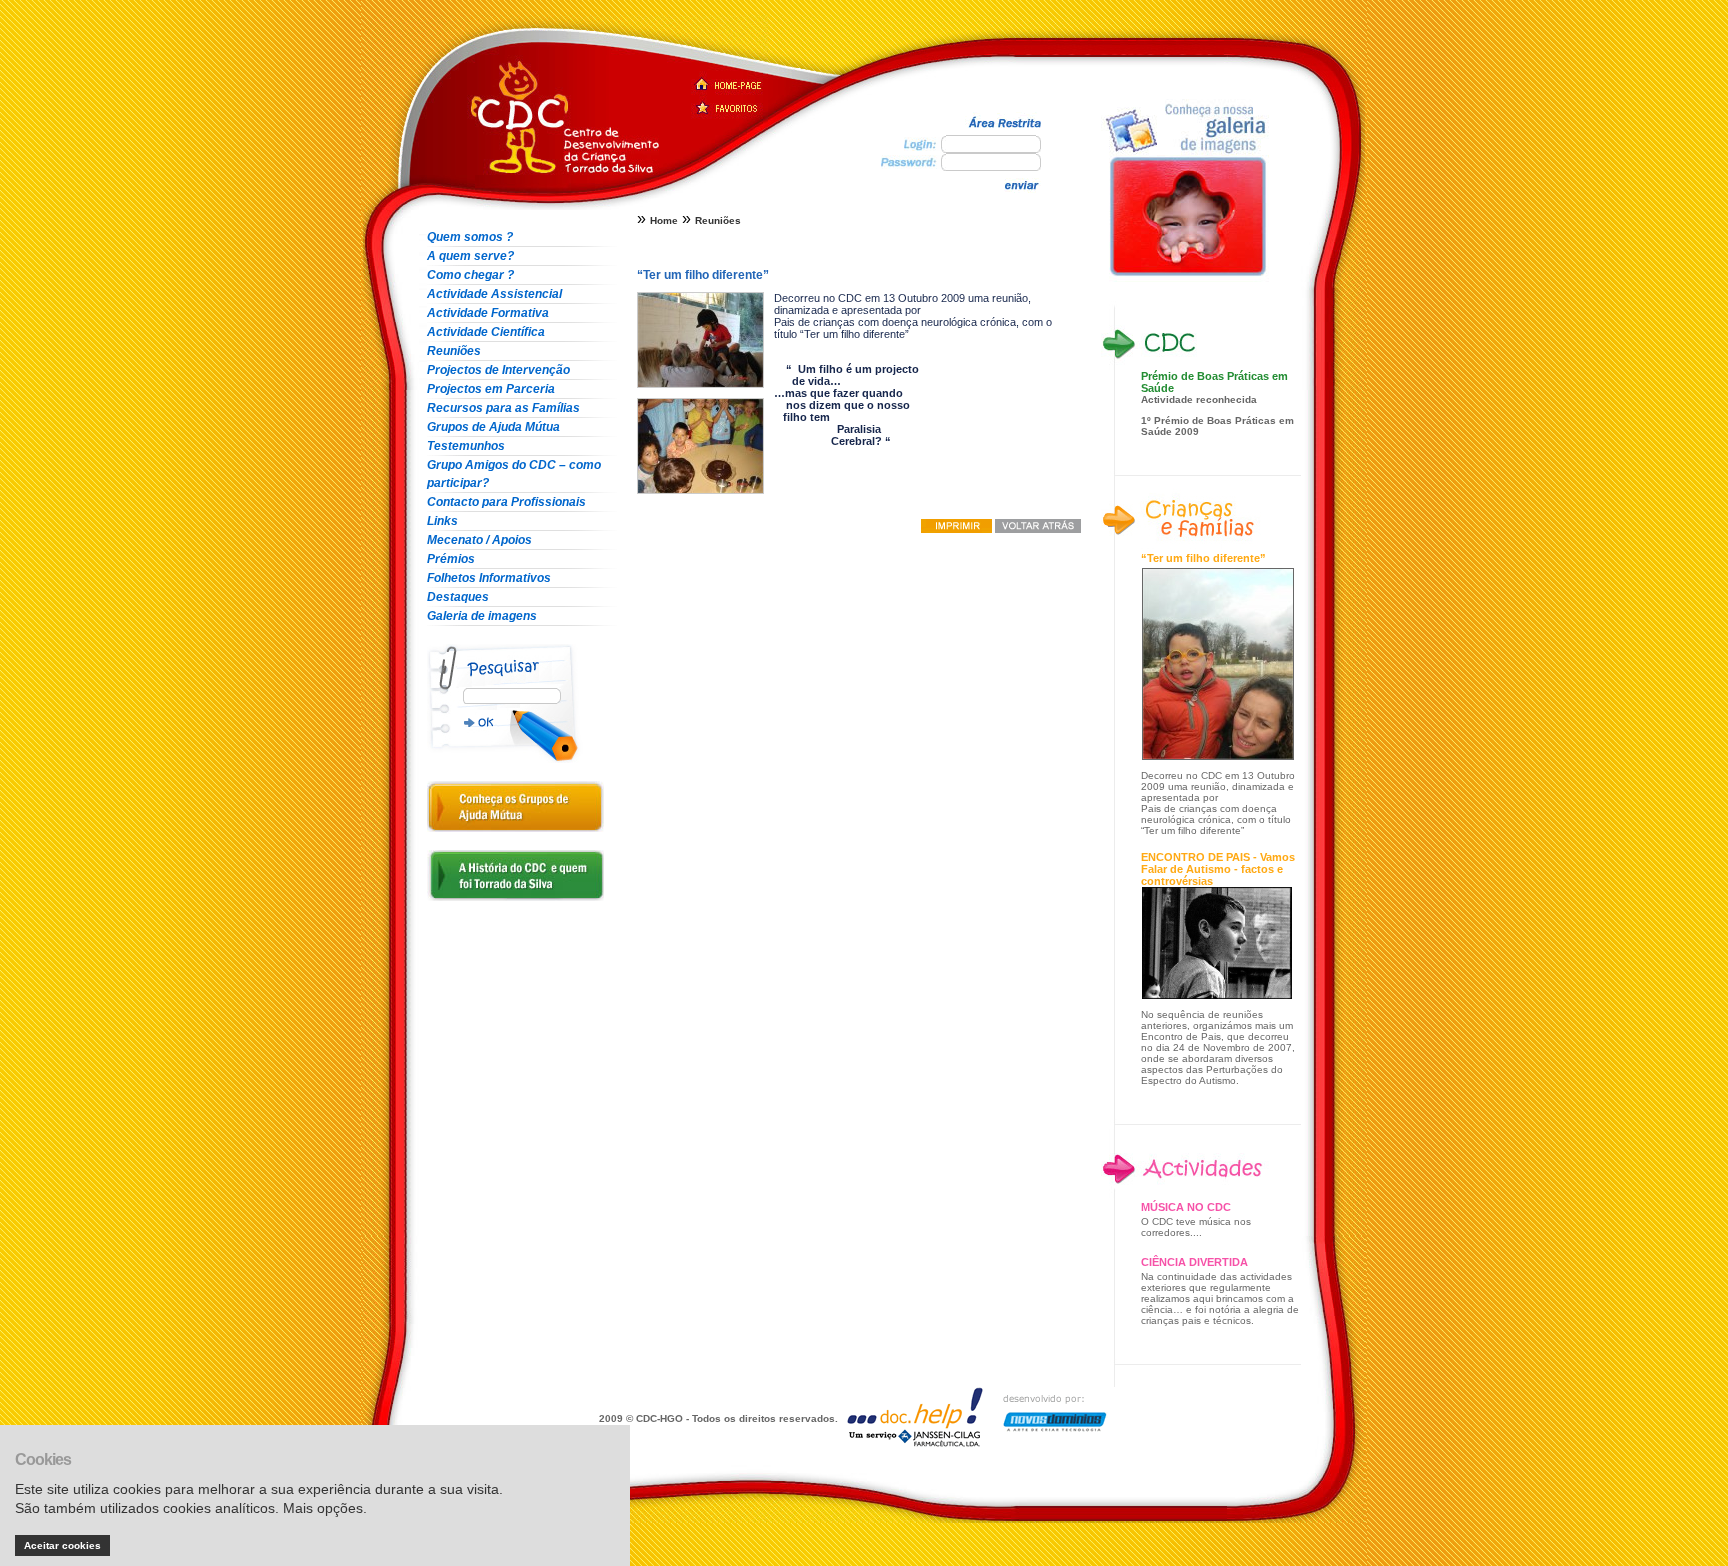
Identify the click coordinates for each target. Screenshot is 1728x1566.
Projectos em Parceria (491, 389)
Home (664, 220)
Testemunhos (466, 446)
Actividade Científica (486, 332)
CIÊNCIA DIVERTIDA (1194, 1262)
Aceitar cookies (62, 1545)
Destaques (458, 597)
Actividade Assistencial (494, 294)
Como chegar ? (470, 275)
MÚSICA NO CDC (1186, 1207)
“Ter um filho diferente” (1203, 558)
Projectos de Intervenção (498, 370)
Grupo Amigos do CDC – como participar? (514, 474)
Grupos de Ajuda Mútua (493, 427)
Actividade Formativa (488, 313)
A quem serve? (470, 256)
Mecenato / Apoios (479, 540)
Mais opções (323, 1508)
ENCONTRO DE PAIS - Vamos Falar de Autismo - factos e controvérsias (1218, 869)
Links (442, 521)
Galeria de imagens (482, 616)
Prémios (451, 559)
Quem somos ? (470, 237)
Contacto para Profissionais (506, 502)
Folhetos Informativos (489, 578)
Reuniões (454, 351)
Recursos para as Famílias (503, 408)
